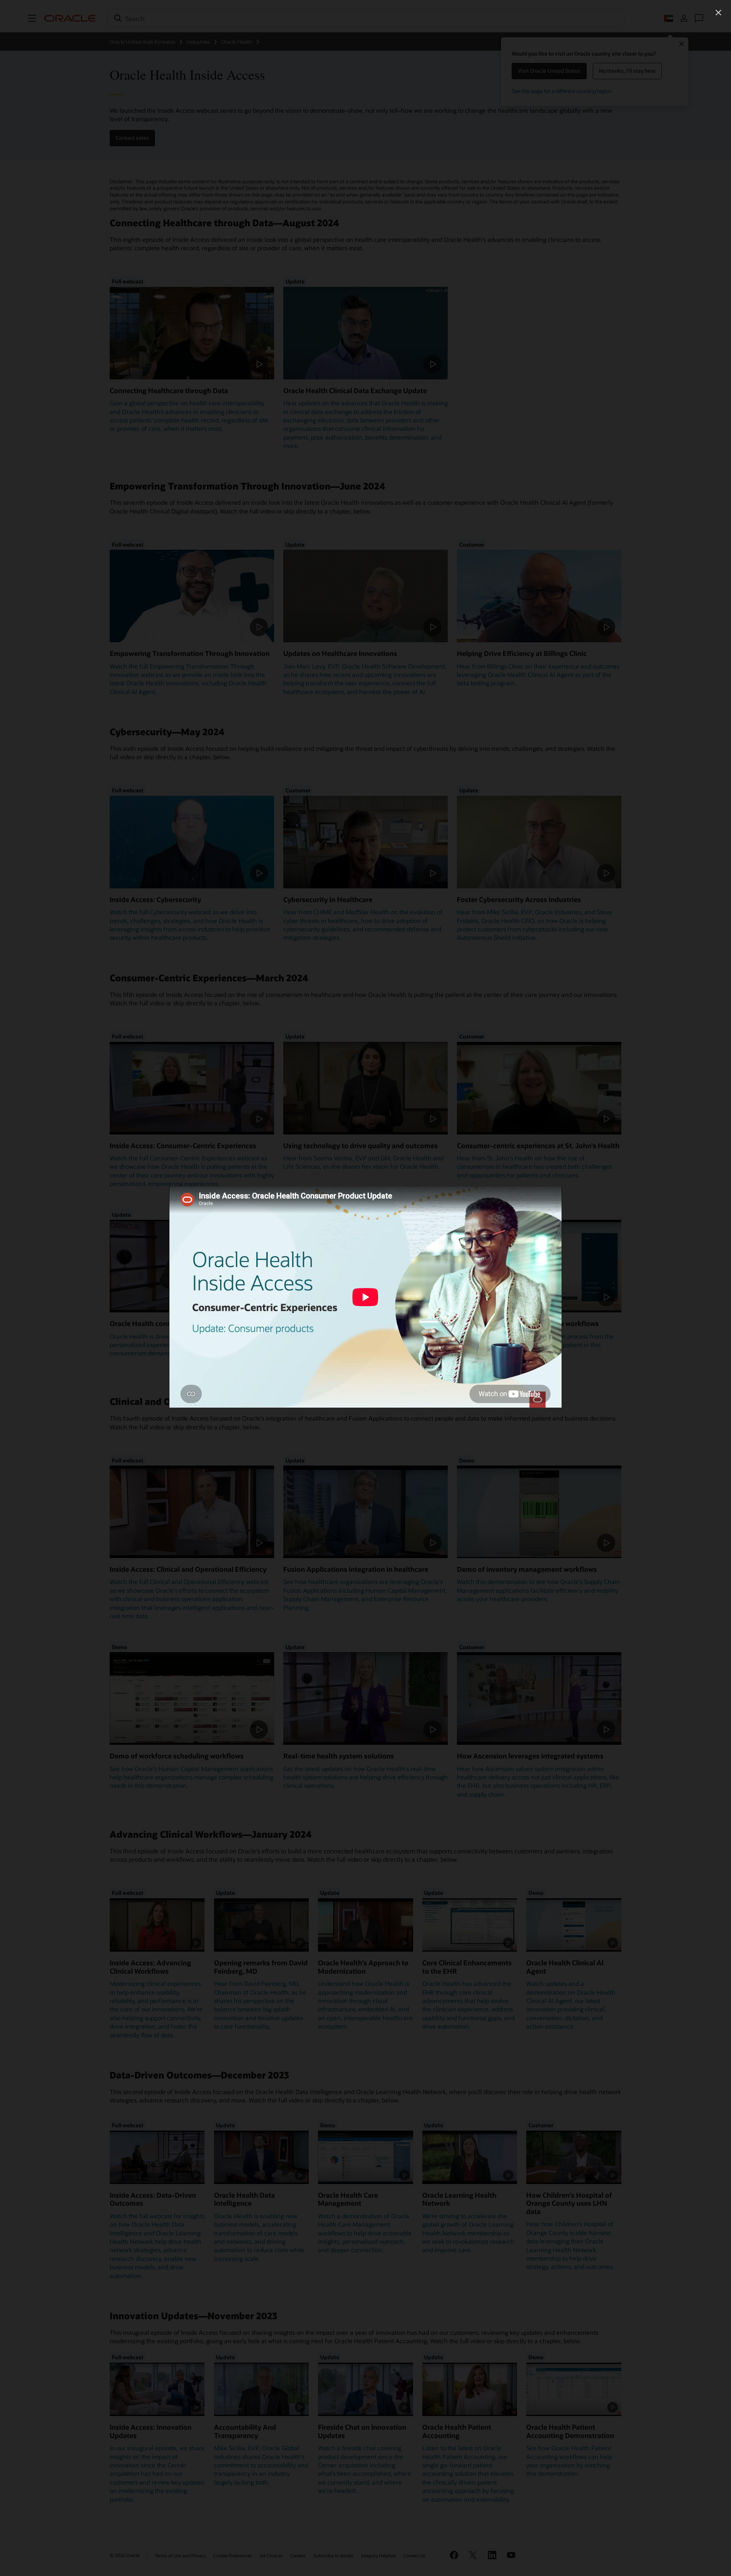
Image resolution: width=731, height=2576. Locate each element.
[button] (718, 13)
